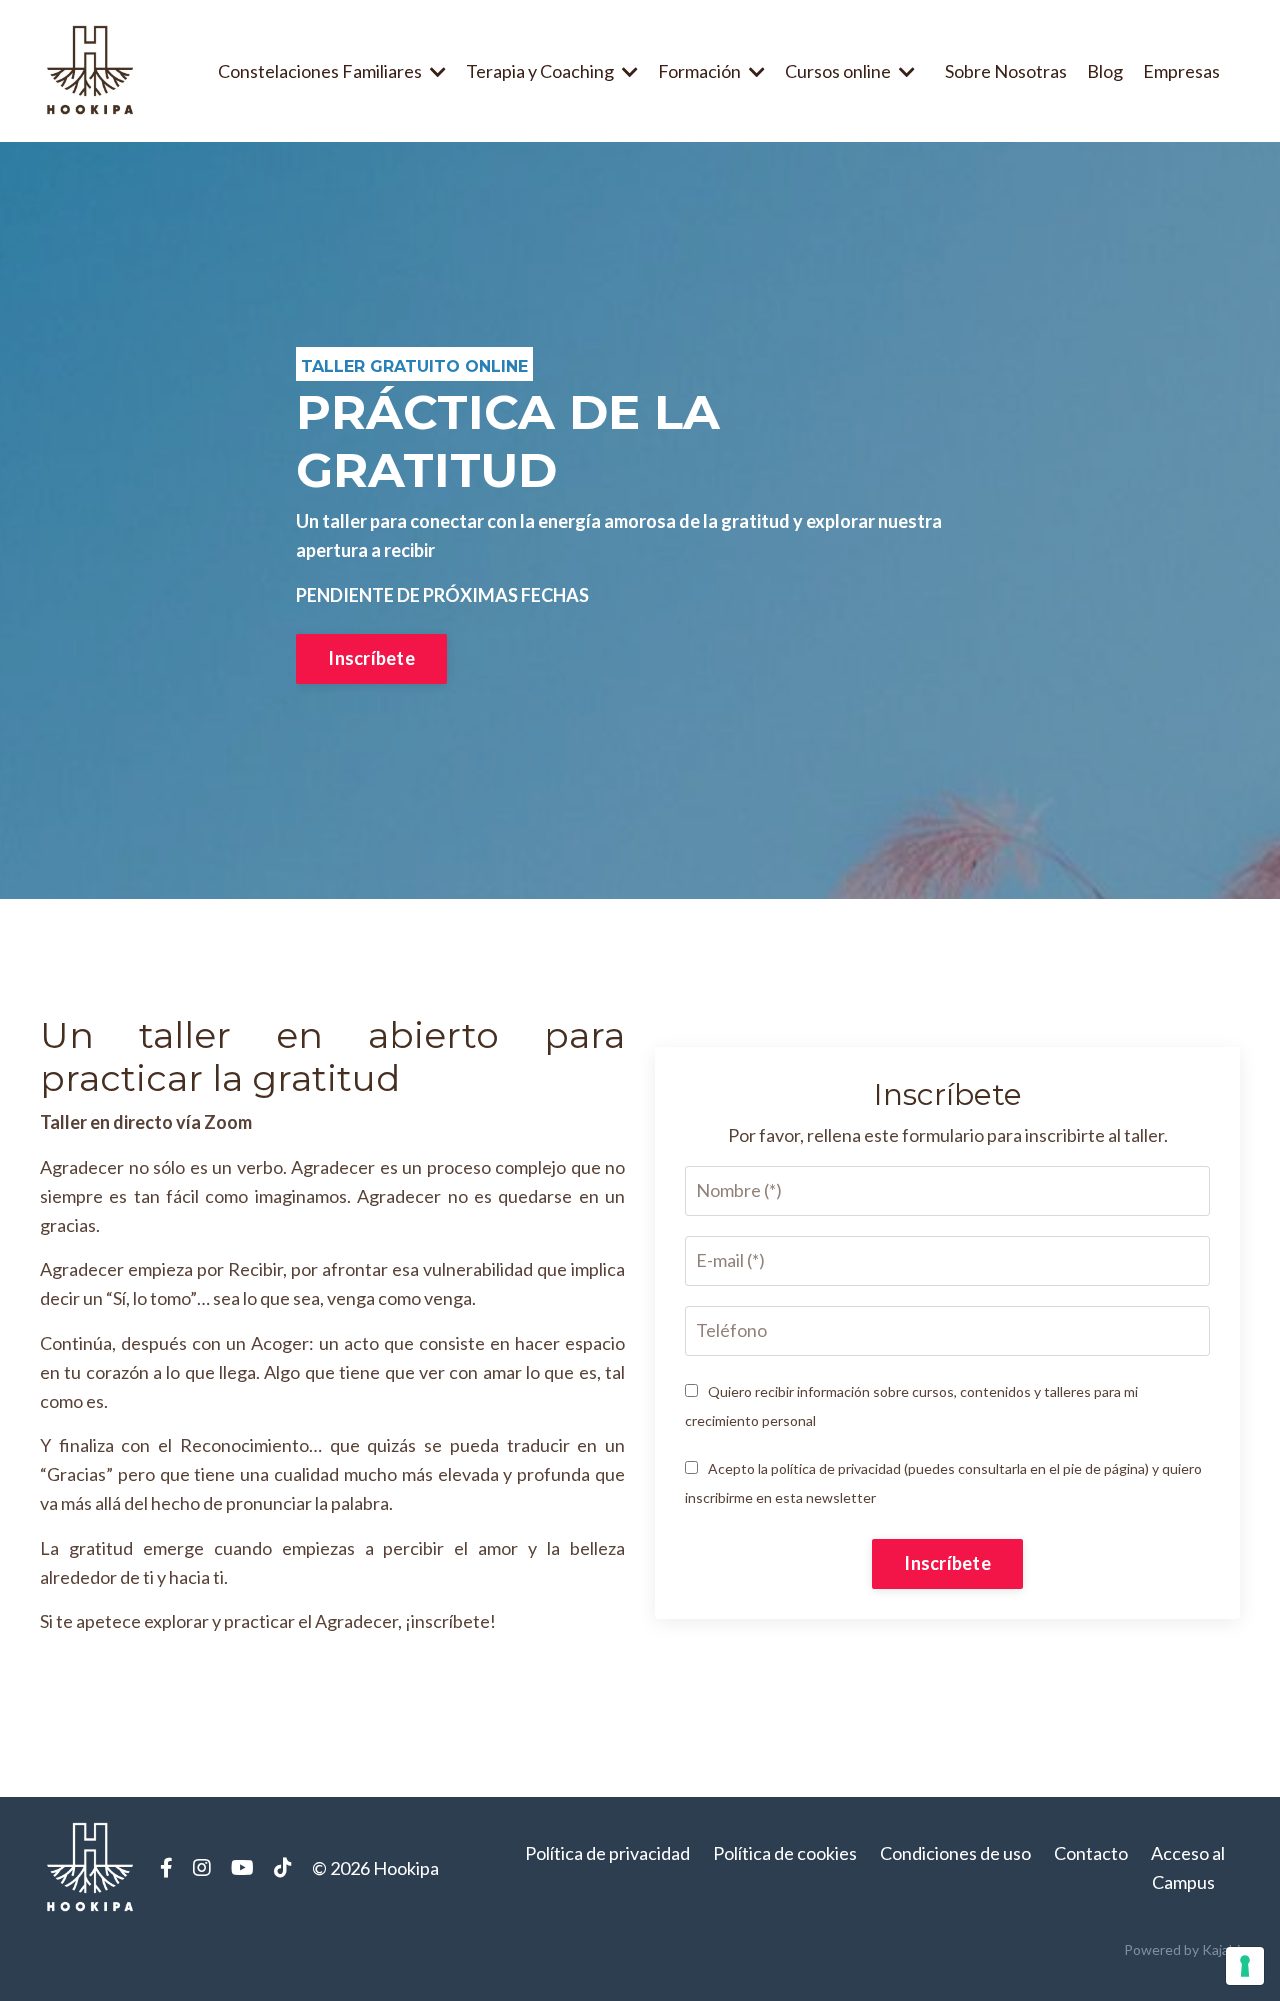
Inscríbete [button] (371, 658)
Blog (1105, 71)
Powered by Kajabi (1182, 1949)
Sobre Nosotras (1006, 71)
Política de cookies (785, 1853)
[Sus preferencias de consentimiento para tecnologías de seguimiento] (1245, 1966)
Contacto (1091, 1853)
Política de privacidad (607, 1853)
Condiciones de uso (955, 1853)
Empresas (1181, 71)
